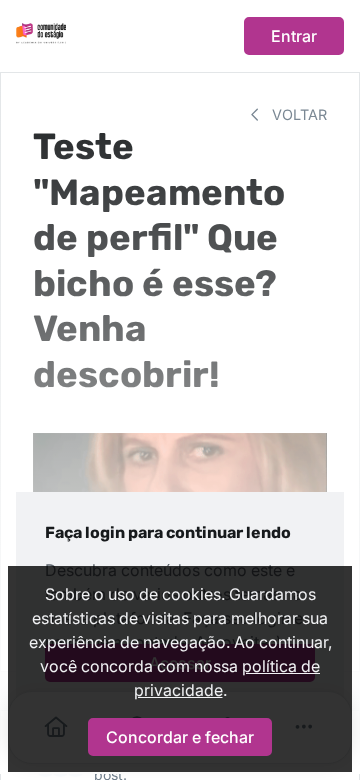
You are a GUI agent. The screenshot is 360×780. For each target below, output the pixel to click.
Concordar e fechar (180, 737)
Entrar (294, 36)
